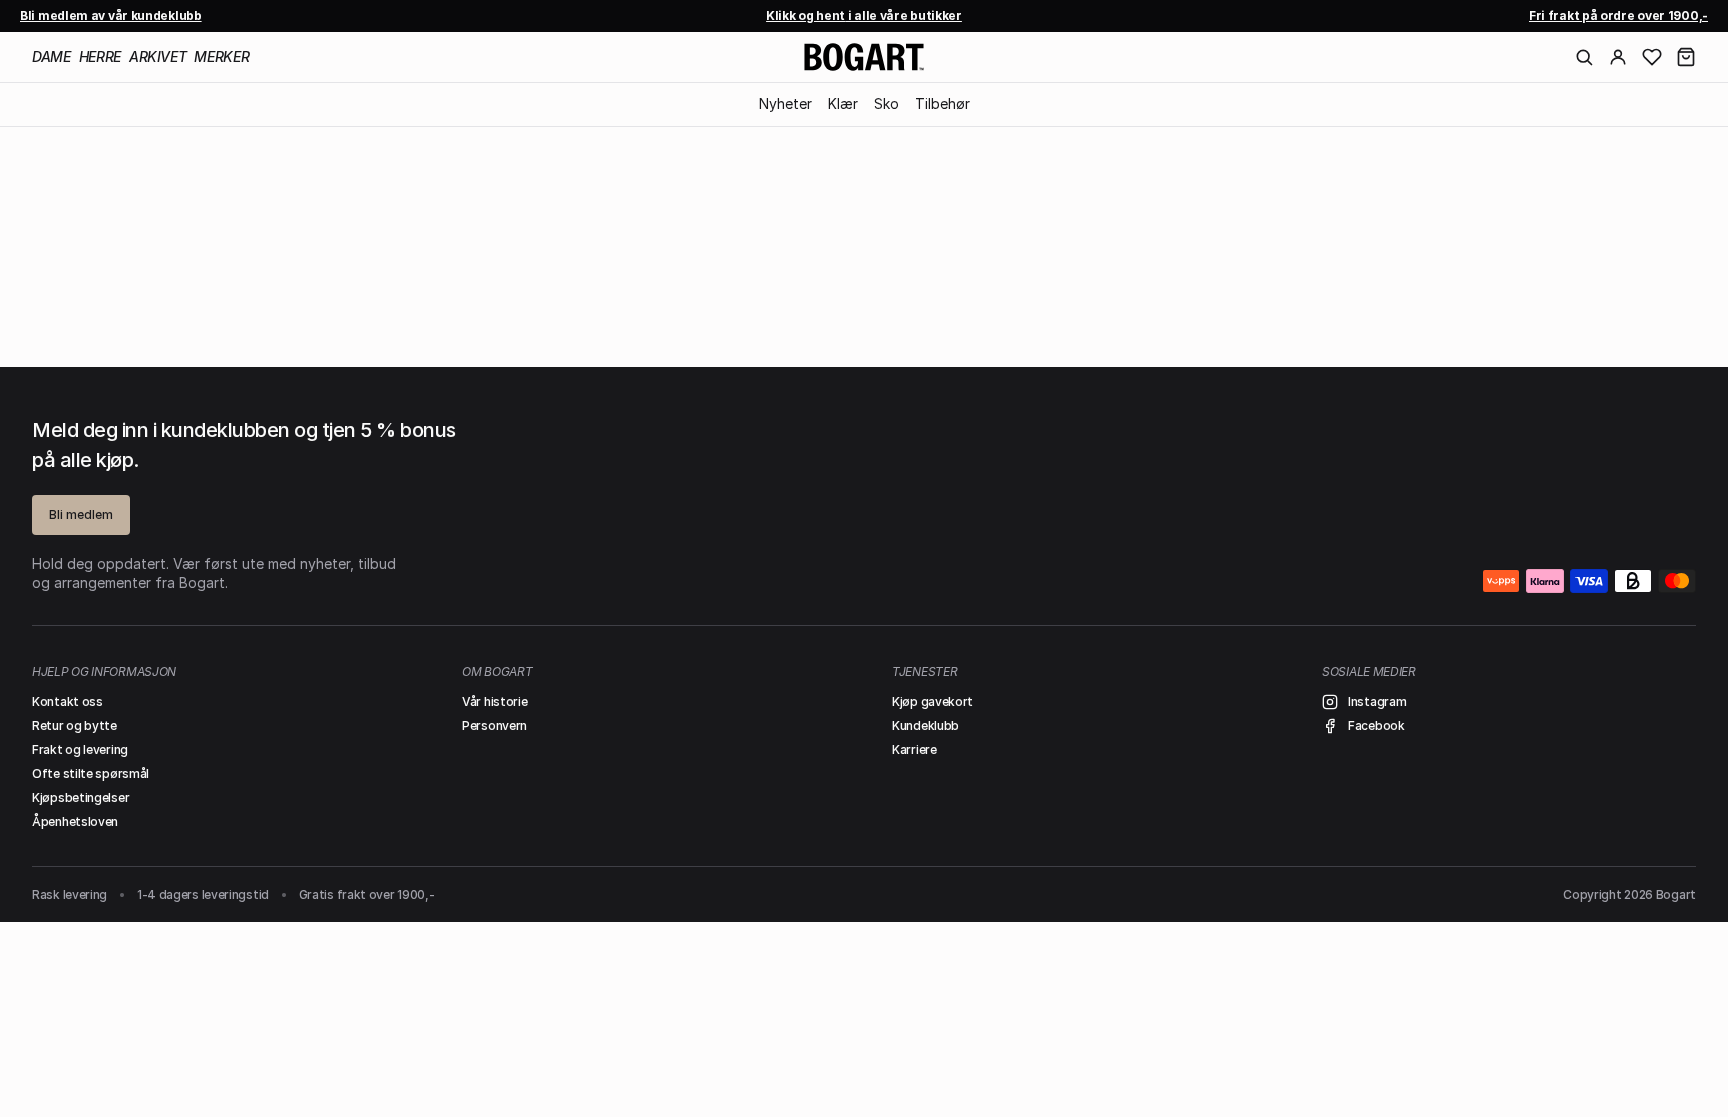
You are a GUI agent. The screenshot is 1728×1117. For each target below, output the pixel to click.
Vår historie (494, 701)
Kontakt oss (67, 701)
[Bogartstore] (864, 57)
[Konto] (1618, 57)
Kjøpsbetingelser (80, 797)
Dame (51, 56)
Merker (221, 56)
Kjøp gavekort (932, 701)
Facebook (1376, 725)
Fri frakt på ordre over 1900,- (1618, 15)
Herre (100, 56)
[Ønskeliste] (1652, 57)
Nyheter (785, 103)
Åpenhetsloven (75, 821)
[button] (1686, 57)
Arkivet (158, 56)
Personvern (494, 725)
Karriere (914, 749)
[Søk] (1584, 57)
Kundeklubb (925, 725)
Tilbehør (942, 103)
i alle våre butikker (864, 15)
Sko (886, 103)
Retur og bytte (74, 725)
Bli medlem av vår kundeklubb (111, 15)
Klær (843, 103)
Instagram (1377, 701)
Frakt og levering (80, 749)
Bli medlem (81, 514)
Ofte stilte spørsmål (90, 773)
